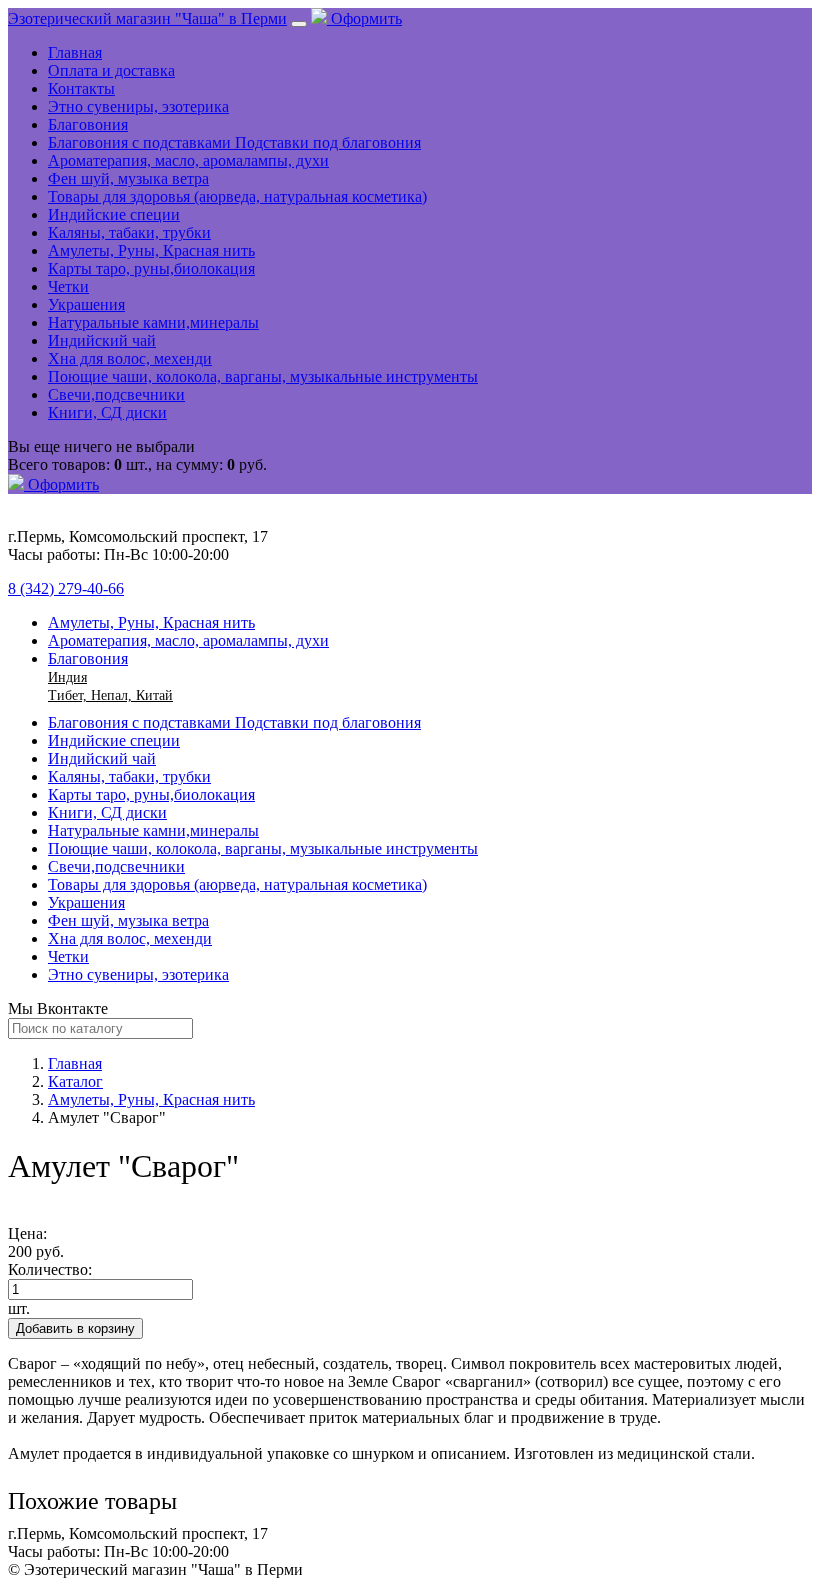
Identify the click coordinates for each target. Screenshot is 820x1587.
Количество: (50, 1269)
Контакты (81, 88)
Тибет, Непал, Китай (110, 695)
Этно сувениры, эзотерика (138, 106)
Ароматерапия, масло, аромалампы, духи (188, 160)
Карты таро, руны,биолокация (151, 268)
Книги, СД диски (107, 412)
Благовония (88, 124)
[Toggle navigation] (299, 24)
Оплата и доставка (111, 70)
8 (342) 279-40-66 (66, 588)
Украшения (86, 304)
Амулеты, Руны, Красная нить (151, 250)
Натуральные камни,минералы (153, 322)
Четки (68, 286)
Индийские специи (114, 214)
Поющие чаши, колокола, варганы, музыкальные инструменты (263, 376)
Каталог (75, 1081)
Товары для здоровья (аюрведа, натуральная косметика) (237, 196)
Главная (75, 52)
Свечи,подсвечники (116, 394)
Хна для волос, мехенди (130, 358)
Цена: (27, 1233)
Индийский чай (102, 340)
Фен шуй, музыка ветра (128, 178)
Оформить (364, 18)
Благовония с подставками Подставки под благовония (234, 142)
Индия (67, 677)
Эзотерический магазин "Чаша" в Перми (147, 18)
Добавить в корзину (75, 1328)
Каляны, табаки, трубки (129, 232)
